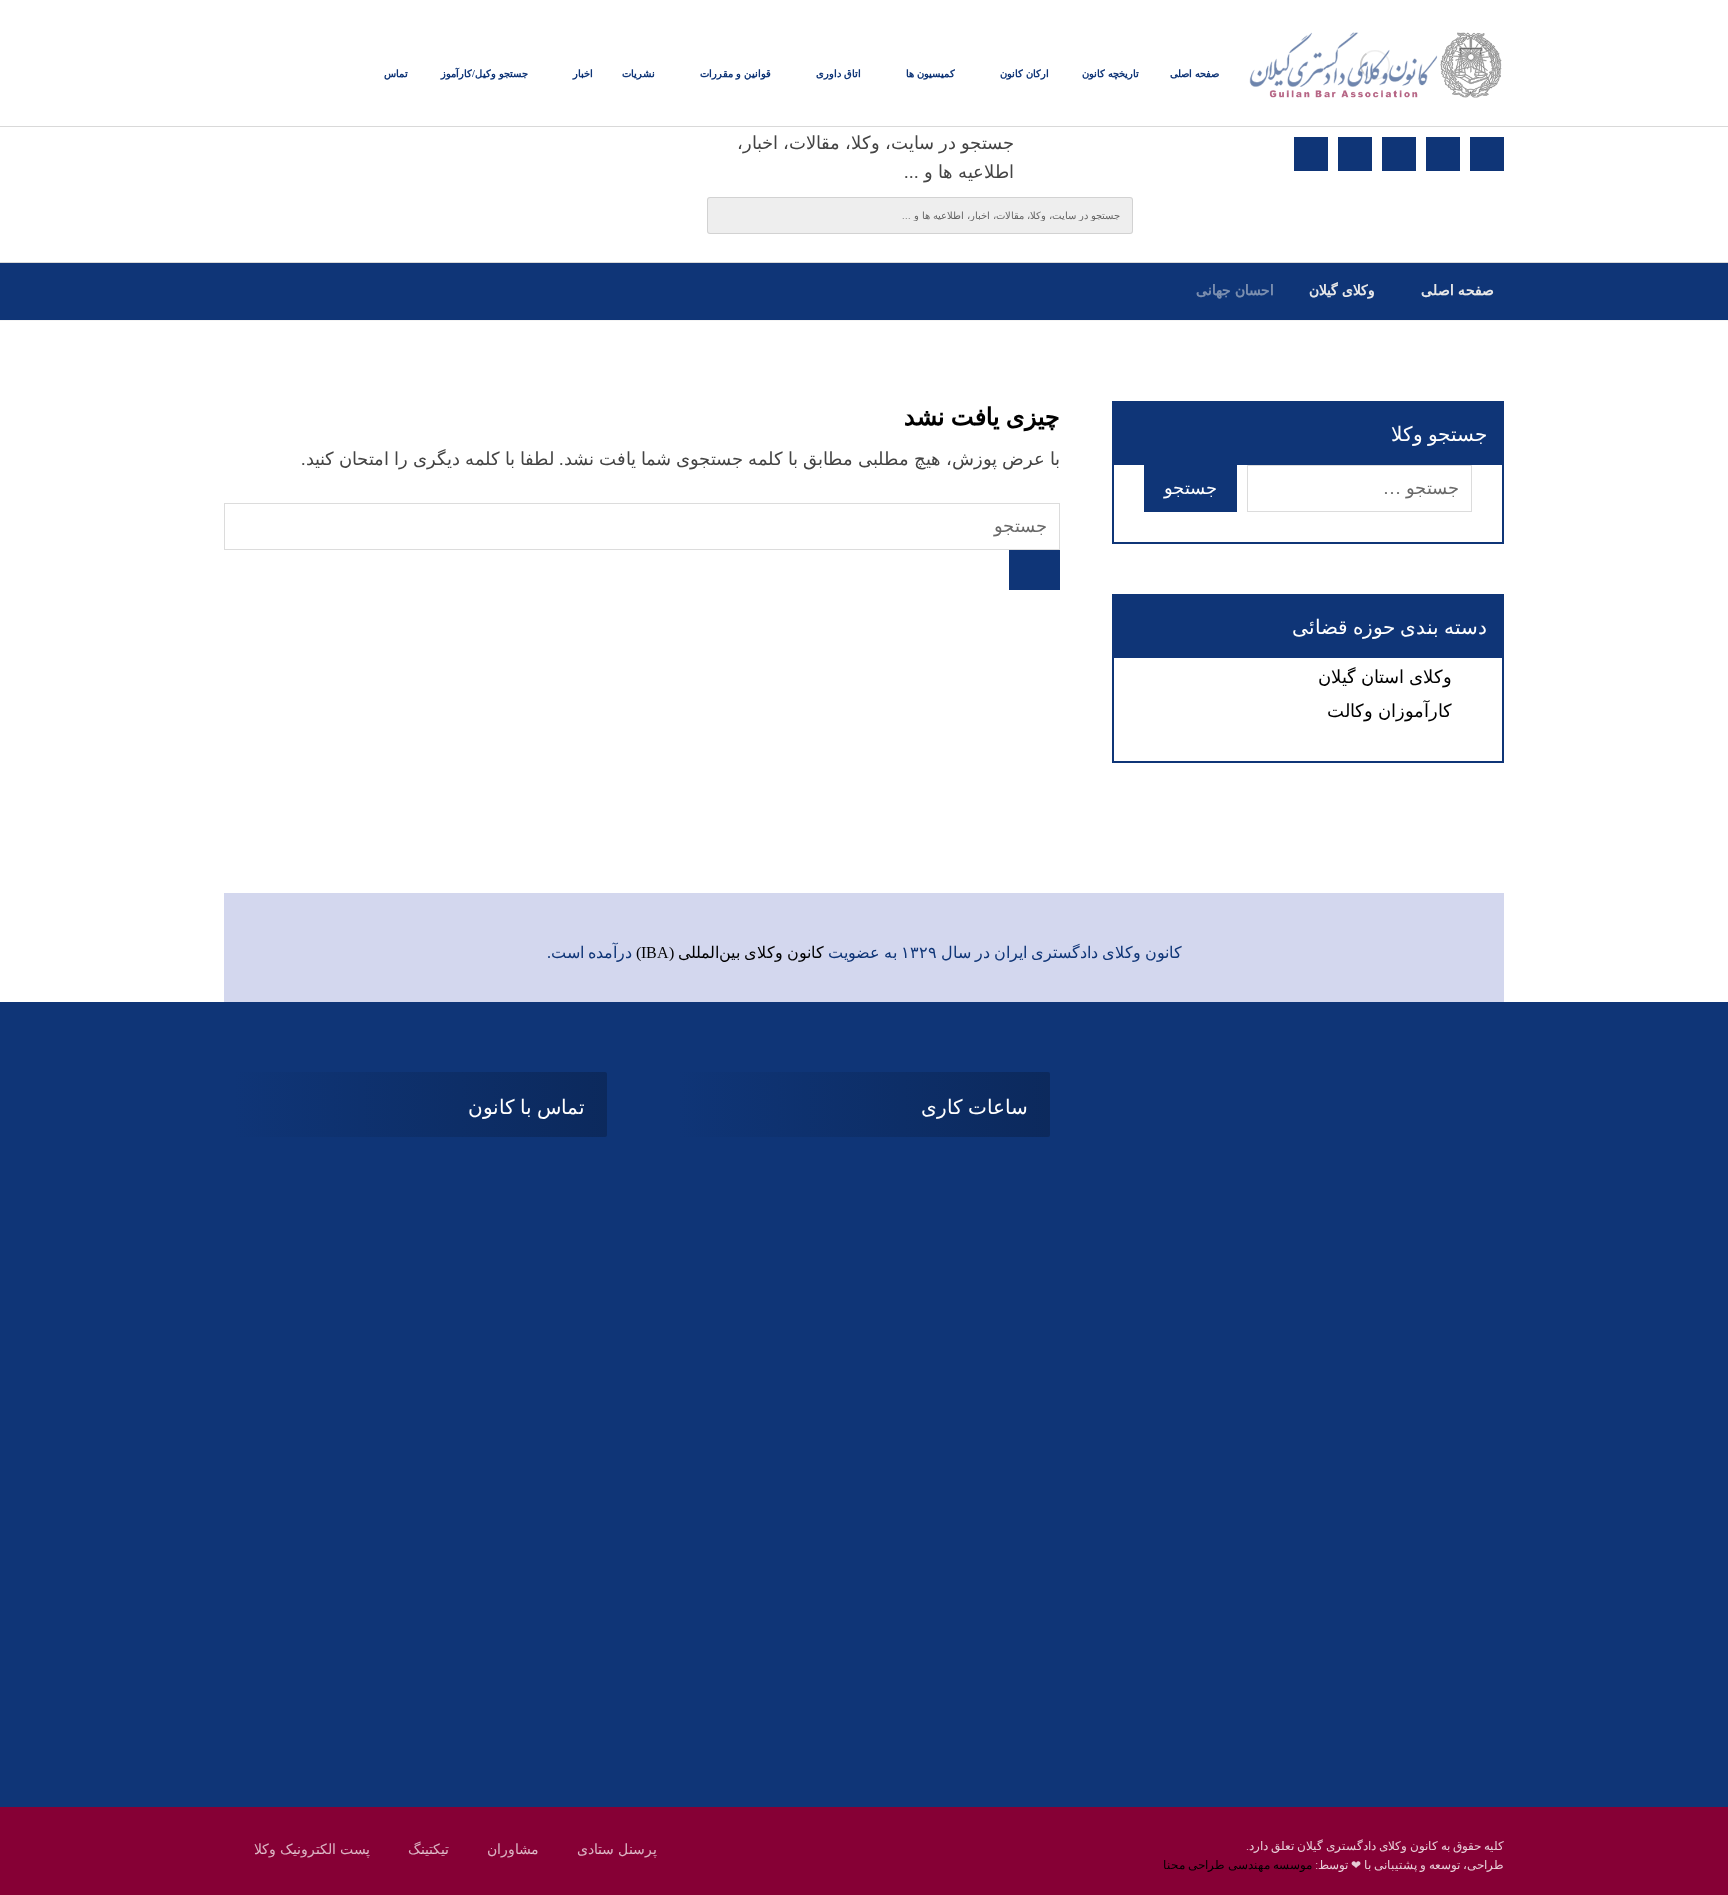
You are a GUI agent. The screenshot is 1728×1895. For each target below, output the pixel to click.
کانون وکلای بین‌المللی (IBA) (730, 952)
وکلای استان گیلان (1385, 677)
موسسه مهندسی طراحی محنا (1237, 1865)
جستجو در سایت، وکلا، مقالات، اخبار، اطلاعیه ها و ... (875, 157)
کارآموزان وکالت (1389, 711)
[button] (1487, 154)
